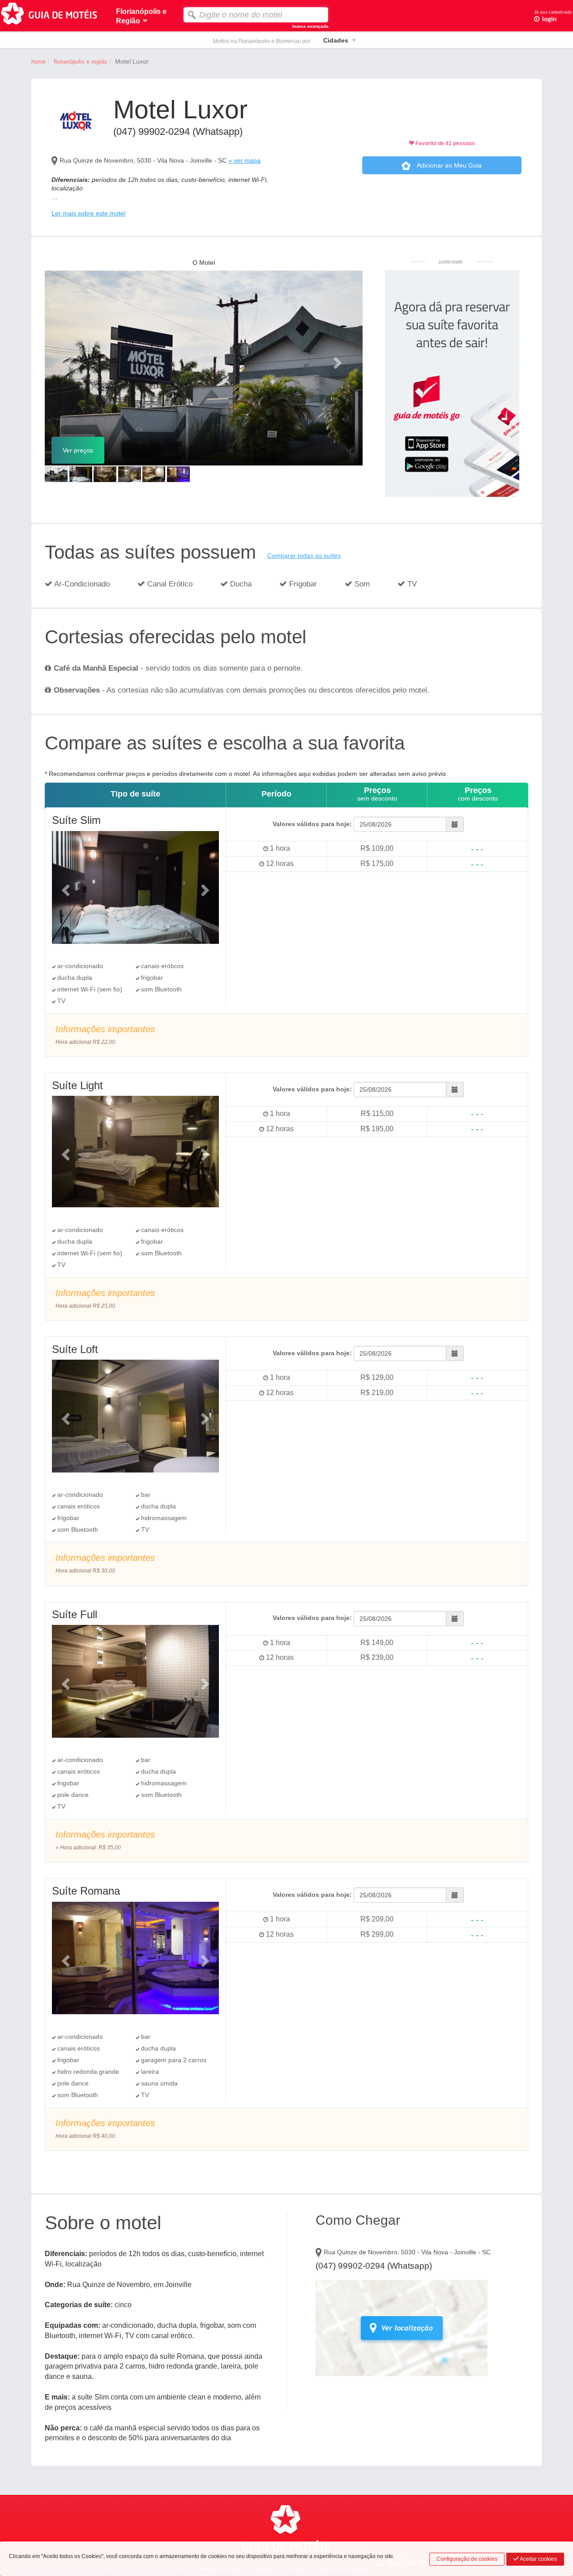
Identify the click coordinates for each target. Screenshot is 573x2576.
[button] (69, 360)
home (38, 62)
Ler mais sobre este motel (88, 213)
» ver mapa (244, 160)
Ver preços (78, 450)
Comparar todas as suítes (304, 556)
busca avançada (310, 26)
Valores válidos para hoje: (312, 824)
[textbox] (256, 15)
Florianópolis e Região (80, 62)
